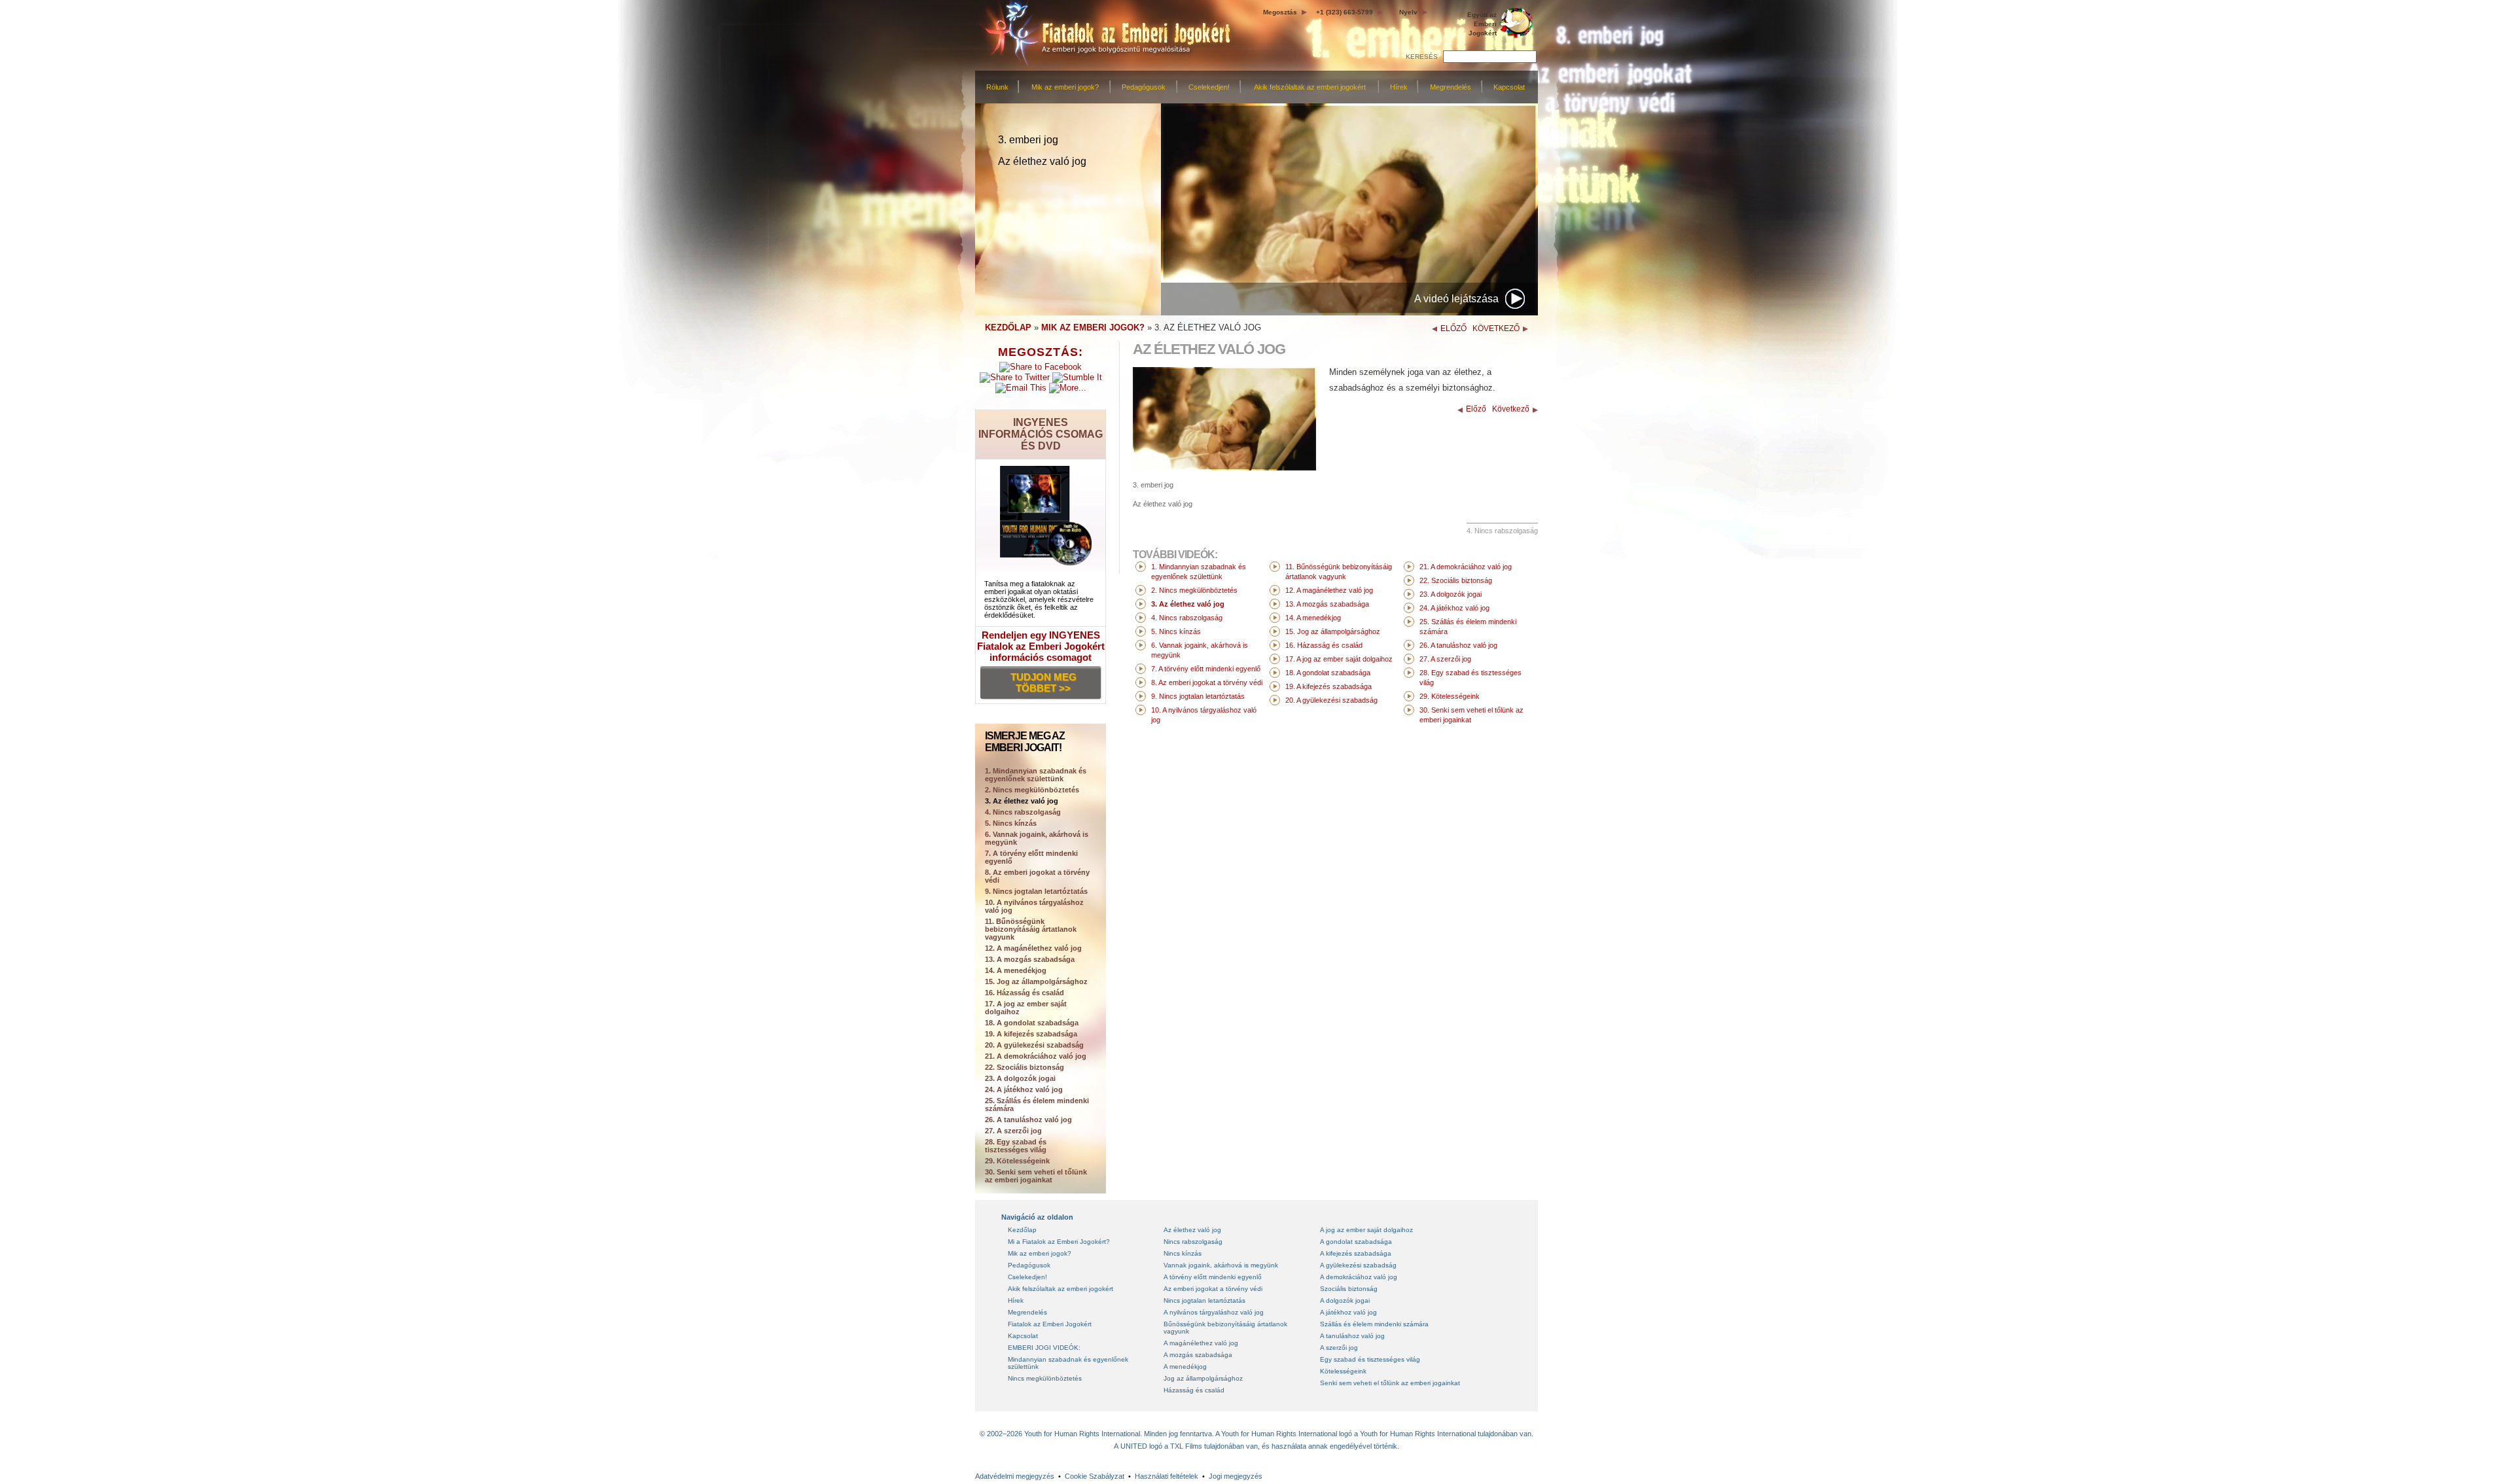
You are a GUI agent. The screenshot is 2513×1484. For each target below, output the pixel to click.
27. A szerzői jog (1013, 1131)
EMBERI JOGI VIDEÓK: (1044, 1348)
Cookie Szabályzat (1095, 1476)
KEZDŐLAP (1008, 327)
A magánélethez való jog (1201, 1343)
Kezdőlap (1022, 1230)
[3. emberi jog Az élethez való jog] (1224, 468)
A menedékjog (1185, 1367)
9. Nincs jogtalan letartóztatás (1036, 891)
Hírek (1399, 87)
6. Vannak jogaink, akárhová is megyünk (1037, 838)
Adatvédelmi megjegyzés (1015, 1476)
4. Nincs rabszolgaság (1023, 812)
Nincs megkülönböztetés (1045, 1378)
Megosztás (1280, 12)
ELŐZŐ (1453, 328)
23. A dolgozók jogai (1020, 1078)
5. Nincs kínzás (1011, 823)
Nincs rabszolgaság (1193, 1242)
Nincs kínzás (1183, 1253)
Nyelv (1408, 12)
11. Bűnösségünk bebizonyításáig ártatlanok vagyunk (1031, 929)
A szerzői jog (1339, 1348)
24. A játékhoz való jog (1024, 1089)
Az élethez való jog (1192, 1230)
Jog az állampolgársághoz (1203, 1378)
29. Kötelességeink (1017, 1161)
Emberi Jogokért (1482, 24)
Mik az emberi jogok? (1065, 87)
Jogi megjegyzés (1236, 1476)
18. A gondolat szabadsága (1032, 1023)
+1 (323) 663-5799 (1345, 12)
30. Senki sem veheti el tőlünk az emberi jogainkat (1036, 1176)
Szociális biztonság (1349, 1289)
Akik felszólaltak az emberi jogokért (1310, 87)
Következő (1511, 409)
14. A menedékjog (1016, 970)
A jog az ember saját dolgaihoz (1366, 1230)
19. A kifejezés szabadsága (1031, 1034)
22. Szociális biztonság (1025, 1067)
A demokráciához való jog (1359, 1277)
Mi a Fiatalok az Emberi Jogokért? (1059, 1242)
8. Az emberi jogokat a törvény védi (1037, 876)
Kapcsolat (1509, 87)
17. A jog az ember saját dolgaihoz (1026, 1008)
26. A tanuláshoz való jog (1028, 1120)
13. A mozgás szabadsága (1030, 959)
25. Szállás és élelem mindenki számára (1037, 1104)
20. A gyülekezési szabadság (1034, 1045)
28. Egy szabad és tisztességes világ (1016, 1146)
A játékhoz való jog (1348, 1312)
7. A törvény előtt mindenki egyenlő (1031, 857)
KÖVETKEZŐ (1496, 328)
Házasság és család (1194, 1390)
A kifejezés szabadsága (1356, 1253)
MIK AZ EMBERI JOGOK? (1093, 327)
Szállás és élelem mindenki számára (1374, 1324)
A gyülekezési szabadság (1358, 1265)
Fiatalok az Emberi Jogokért (1050, 1324)
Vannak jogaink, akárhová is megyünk (1221, 1265)
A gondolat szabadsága (1356, 1242)
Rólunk (997, 87)
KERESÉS (1422, 57)
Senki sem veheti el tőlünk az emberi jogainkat (1390, 1383)
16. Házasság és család (1025, 993)
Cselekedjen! (1209, 87)
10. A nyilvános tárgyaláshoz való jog (1034, 906)
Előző (1476, 409)
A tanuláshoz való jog (1352, 1336)
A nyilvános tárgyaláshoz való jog (1214, 1312)
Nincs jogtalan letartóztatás (1204, 1300)
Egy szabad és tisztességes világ (1370, 1359)
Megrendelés (1451, 87)
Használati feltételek (1167, 1476)
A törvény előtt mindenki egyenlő (1213, 1277)
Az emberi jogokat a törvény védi (1213, 1289)
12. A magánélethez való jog (1033, 948)
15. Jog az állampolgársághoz (1036, 981)
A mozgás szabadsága (1198, 1355)
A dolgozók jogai (1345, 1300)
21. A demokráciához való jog (1036, 1056)
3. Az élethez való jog (1022, 801)
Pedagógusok (1144, 87)
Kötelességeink (1343, 1371)
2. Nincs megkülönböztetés (1032, 790)
